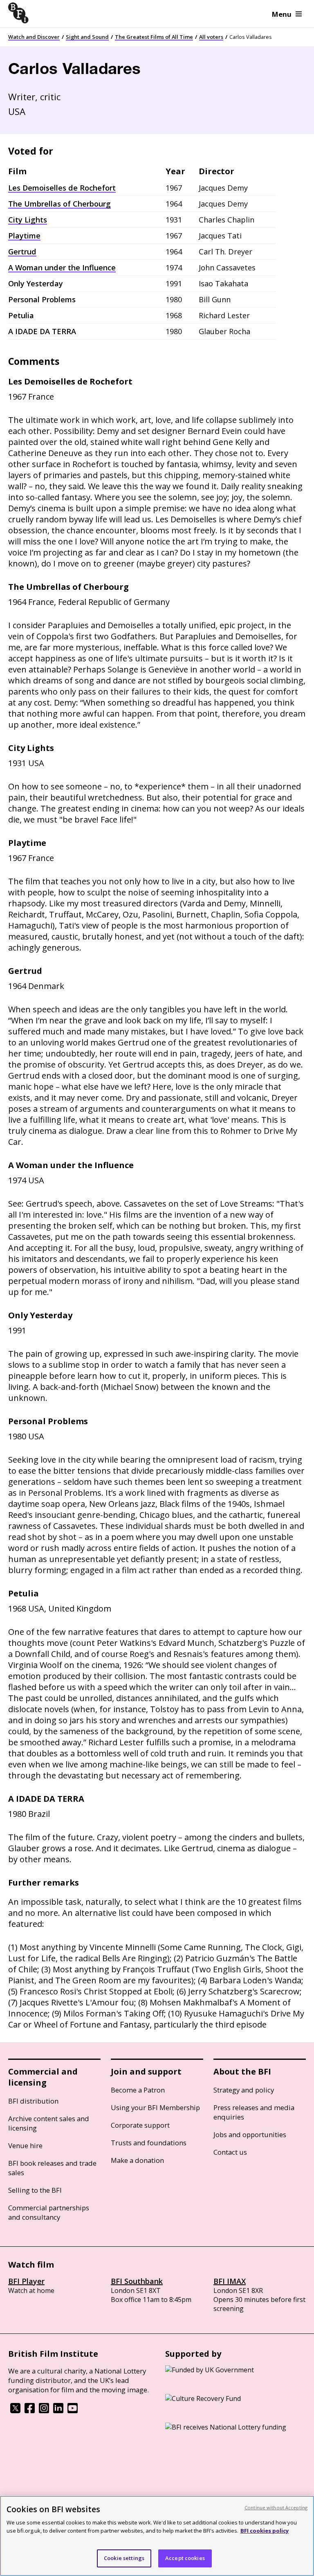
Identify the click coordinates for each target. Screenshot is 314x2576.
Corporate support (140, 2125)
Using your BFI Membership (155, 2107)
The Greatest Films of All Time (154, 37)
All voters (211, 37)
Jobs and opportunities (250, 2134)
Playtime (24, 236)
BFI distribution (33, 2101)
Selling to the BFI (35, 2190)
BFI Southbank (137, 2281)
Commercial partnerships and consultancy (49, 2212)
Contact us (230, 2152)
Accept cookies (185, 2558)
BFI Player (26, 2281)
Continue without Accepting (276, 2507)
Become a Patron (138, 2090)
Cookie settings (124, 2558)
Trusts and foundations (149, 2143)
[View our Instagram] (44, 2411)
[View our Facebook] (30, 2411)
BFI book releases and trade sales (52, 2168)
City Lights (28, 220)
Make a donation (137, 2160)
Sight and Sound (87, 37)
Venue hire (25, 2146)
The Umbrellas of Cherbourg (59, 204)
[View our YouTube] (73, 2411)
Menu (282, 14)
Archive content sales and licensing (49, 2123)
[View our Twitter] (15, 2411)
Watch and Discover (34, 37)
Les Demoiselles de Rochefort (62, 188)
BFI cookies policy (265, 2531)
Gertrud (22, 252)
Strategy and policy (244, 2090)
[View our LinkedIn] (58, 2411)
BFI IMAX (230, 2281)
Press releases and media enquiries (254, 2112)
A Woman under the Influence (62, 267)
